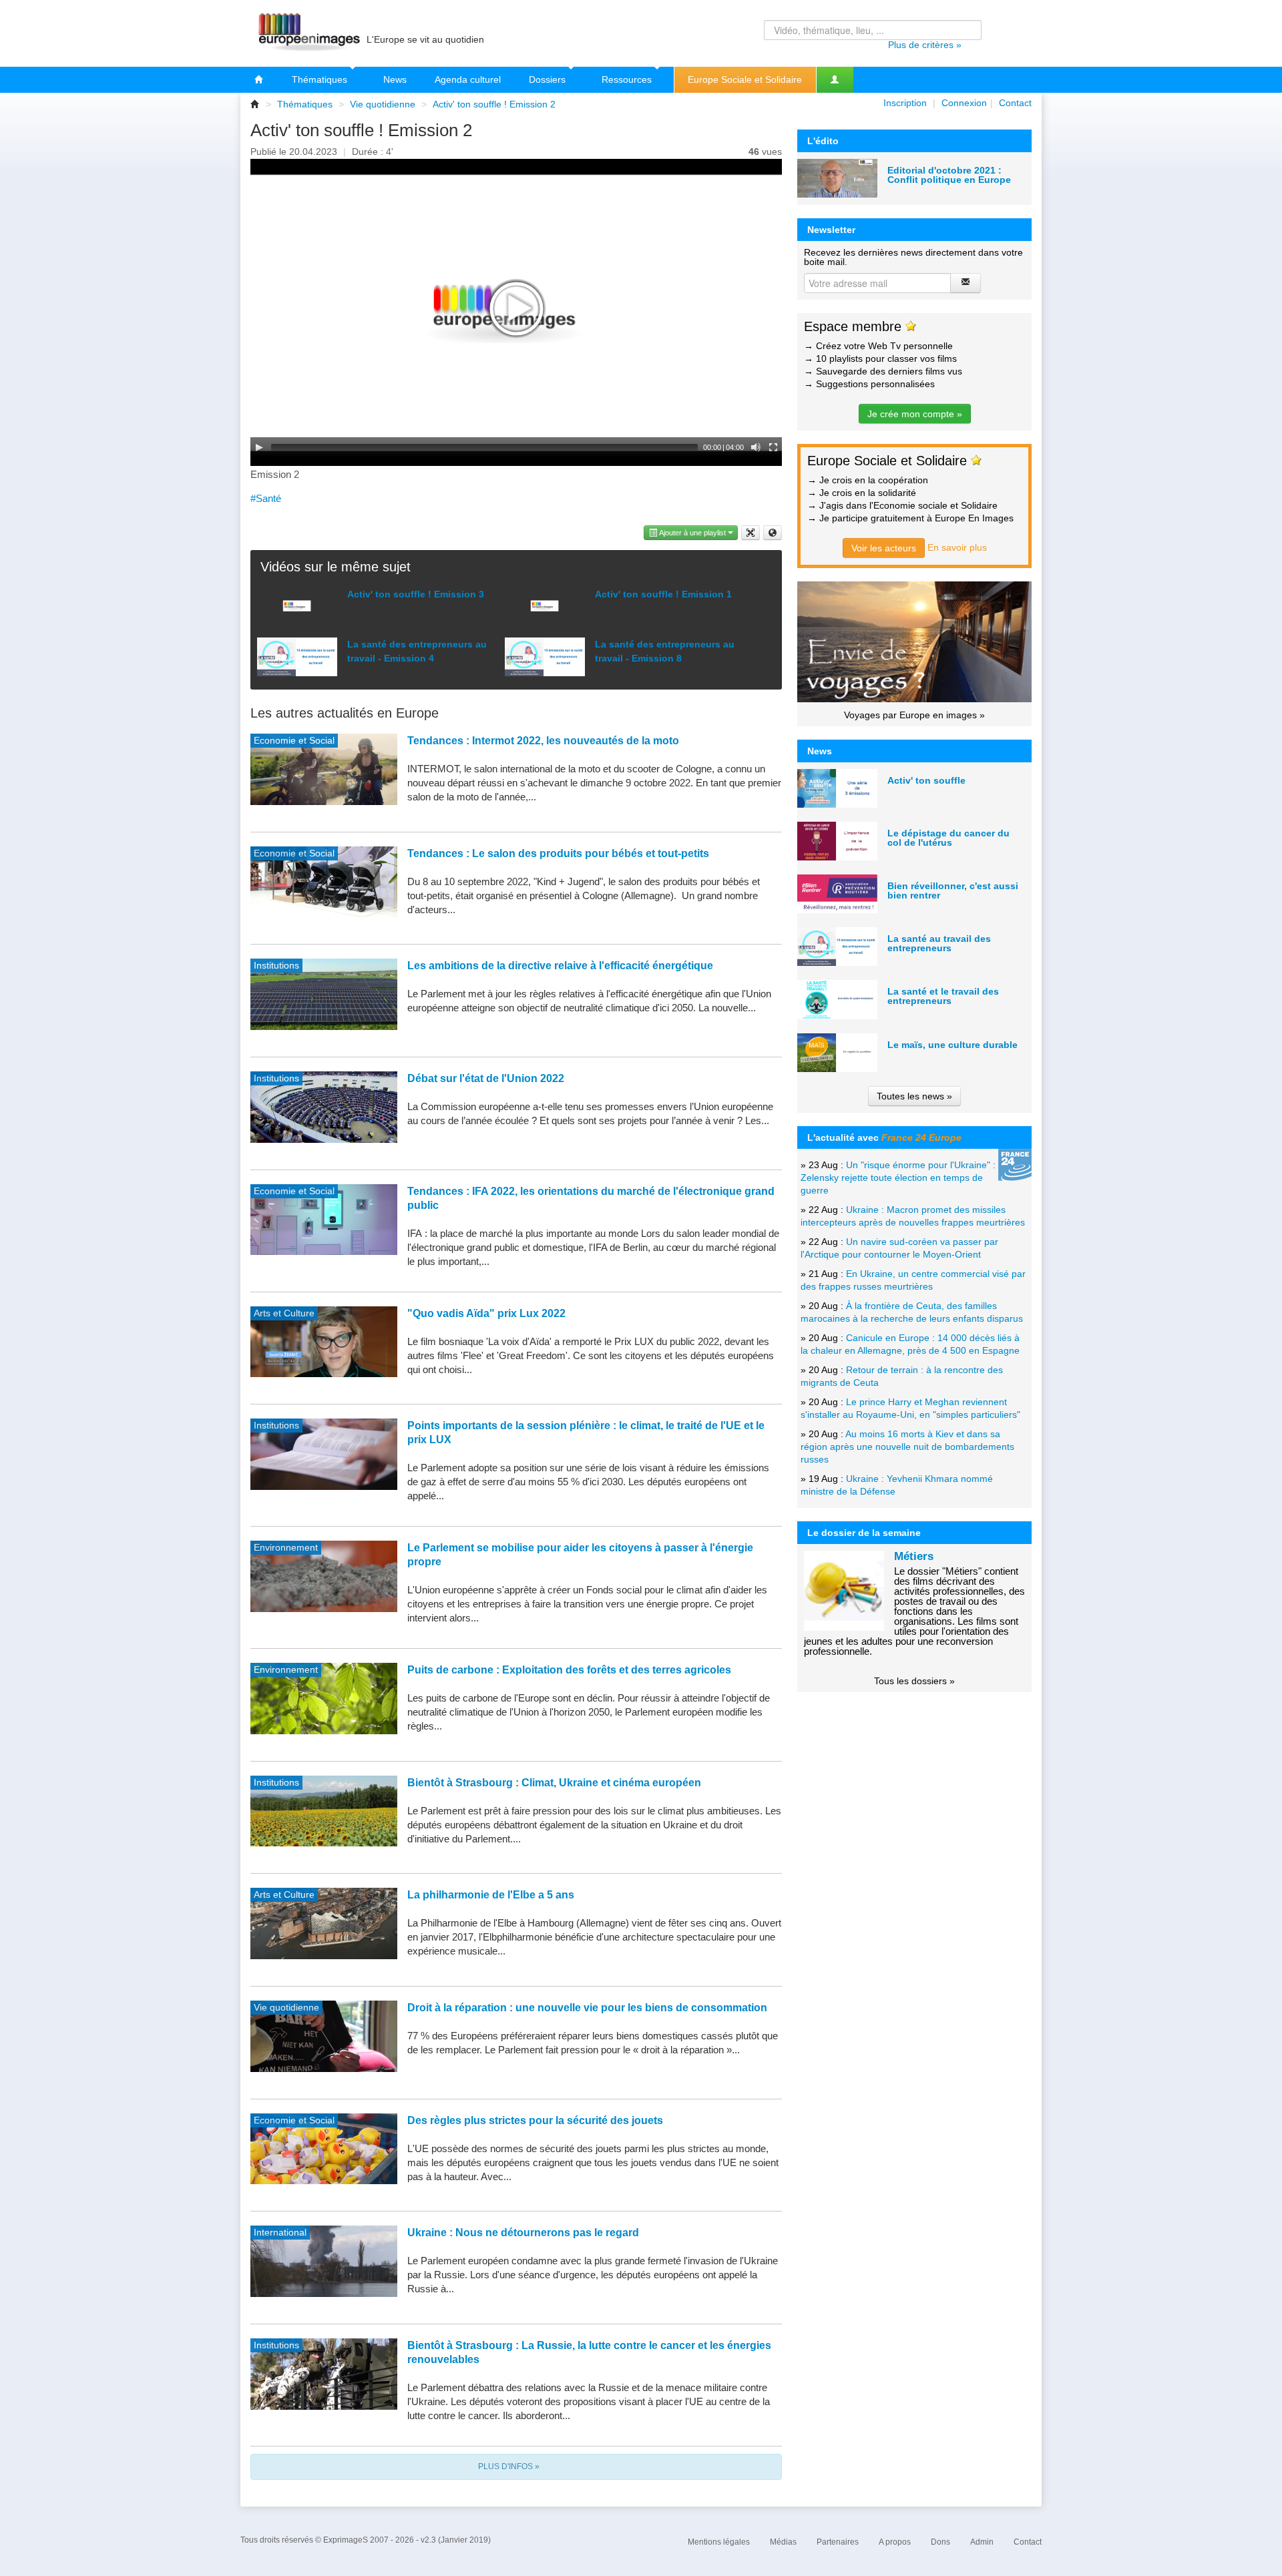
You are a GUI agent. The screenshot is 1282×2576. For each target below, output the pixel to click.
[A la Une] (259, 80)
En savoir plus (957, 547)
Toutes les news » (914, 1096)
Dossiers (549, 79)
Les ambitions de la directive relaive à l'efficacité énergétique (560, 966)
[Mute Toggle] (756, 447)
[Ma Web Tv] (835, 80)
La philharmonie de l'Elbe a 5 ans (491, 1895)
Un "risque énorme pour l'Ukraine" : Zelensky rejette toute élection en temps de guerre (898, 1178)
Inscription (905, 103)
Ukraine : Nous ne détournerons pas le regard (523, 2233)
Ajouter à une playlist (693, 533)
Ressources (628, 79)
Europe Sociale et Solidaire (745, 79)
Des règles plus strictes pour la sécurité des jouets (535, 2120)
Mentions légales (719, 2542)
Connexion (964, 103)
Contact (1015, 103)
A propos (895, 2542)
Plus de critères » (925, 45)
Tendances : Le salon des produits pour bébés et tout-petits (558, 853)
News (395, 79)
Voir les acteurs (884, 548)
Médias (783, 2542)
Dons (940, 2542)
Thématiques (321, 79)
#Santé (266, 498)
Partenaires (838, 2542)
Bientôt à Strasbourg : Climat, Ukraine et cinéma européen (554, 1783)
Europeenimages (307, 33)
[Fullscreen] (773, 447)
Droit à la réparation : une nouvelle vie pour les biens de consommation (587, 2008)
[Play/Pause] (259, 447)
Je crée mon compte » (915, 414)
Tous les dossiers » (914, 1681)
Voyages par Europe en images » (914, 715)
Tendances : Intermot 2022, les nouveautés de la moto (543, 741)
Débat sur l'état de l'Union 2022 (486, 1078)
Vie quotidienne (383, 104)
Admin (982, 2542)
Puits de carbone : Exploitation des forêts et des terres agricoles (569, 1670)
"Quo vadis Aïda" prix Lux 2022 (486, 1313)
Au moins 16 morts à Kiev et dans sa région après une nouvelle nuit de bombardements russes (907, 1447)
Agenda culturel (468, 79)
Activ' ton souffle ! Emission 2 (494, 104)
